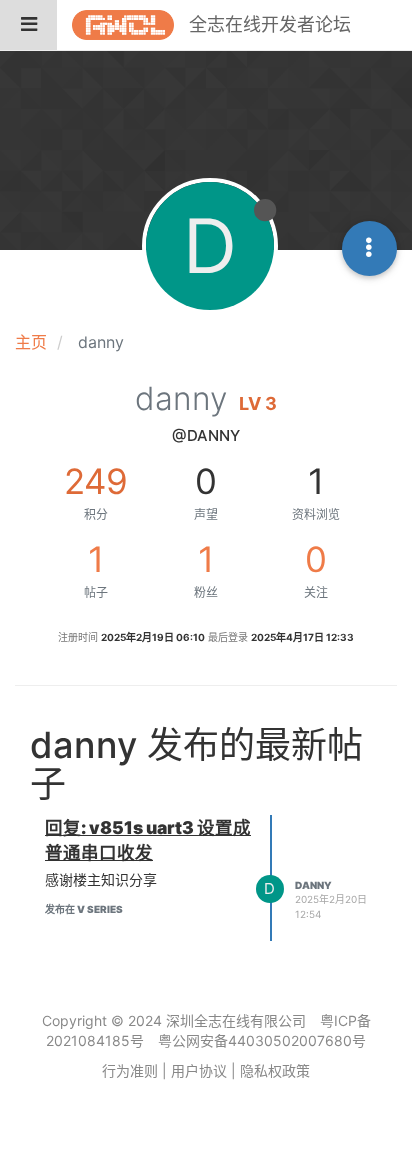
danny (313, 885)
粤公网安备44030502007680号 (262, 1040)
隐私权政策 (275, 1070)
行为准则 (130, 1070)
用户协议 (199, 1070)
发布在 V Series (84, 909)
